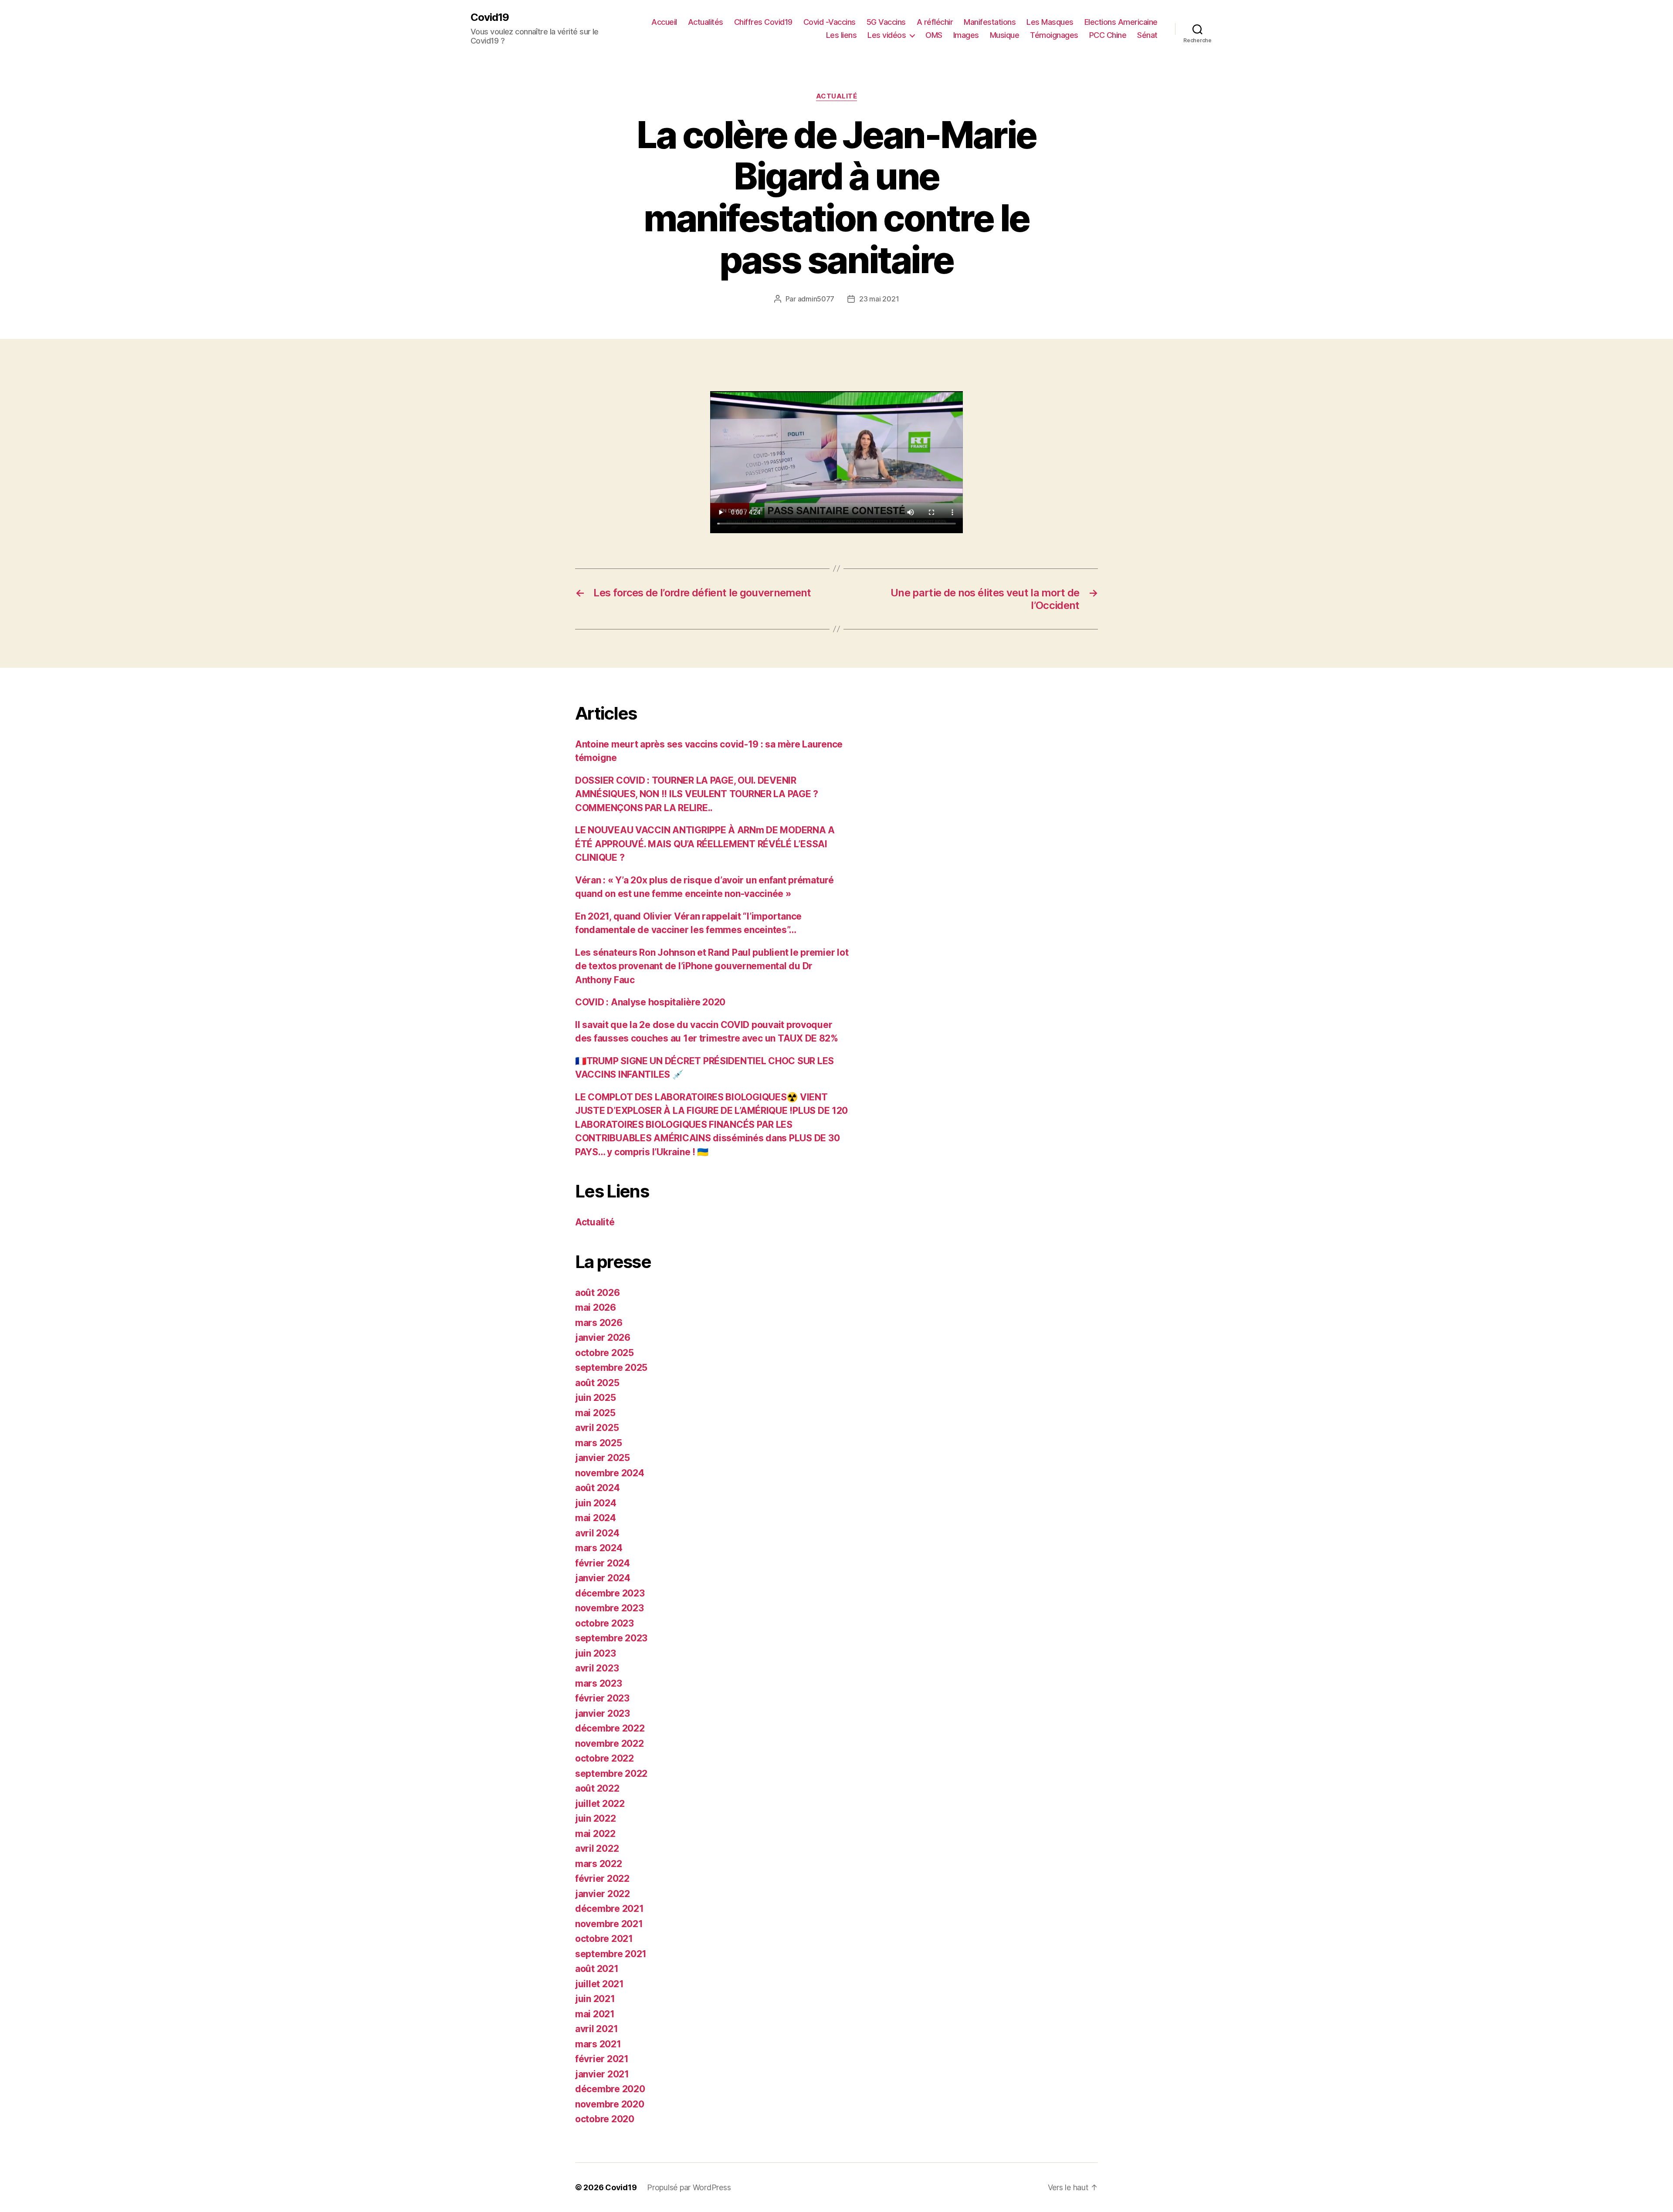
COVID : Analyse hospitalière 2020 (650, 1002)
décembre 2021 (610, 1909)
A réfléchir (935, 22)
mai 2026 (596, 1307)
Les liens (842, 35)
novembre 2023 (610, 1608)
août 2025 (597, 1383)
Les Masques (1050, 22)
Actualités (706, 22)
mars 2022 (599, 1864)
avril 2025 (597, 1428)
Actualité (837, 96)
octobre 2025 (605, 1353)
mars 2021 (598, 2044)
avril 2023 (597, 1668)
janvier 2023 (603, 1713)
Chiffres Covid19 (763, 22)
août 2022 (597, 1788)
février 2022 (602, 1879)
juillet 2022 (600, 1804)
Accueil (664, 22)
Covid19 (490, 17)
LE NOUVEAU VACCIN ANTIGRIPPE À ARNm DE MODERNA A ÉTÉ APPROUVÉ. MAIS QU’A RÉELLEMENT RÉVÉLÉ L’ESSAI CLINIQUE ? (705, 844)
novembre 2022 (610, 1744)
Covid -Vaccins (830, 22)
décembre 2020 (610, 2089)
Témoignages (1054, 35)
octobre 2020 (605, 2119)
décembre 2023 (610, 1593)
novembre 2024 (610, 1473)
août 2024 (598, 1488)
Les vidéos (887, 35)
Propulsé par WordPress (689, 2187)
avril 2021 (596, 2029)
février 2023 (602, 1698)
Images (966, 35)
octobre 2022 (605, 1758)
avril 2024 (597, 1533)
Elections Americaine (1121, 22)
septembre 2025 (611, 1368)
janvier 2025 (603, 1458)
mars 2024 (599, 1548)
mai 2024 (596, 1518)
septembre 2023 (611, 1638)
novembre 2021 (609, 1924)
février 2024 (603, 1563)
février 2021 (602, 2059)
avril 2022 (597, 1848)
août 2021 (597, 1969)
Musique (1005, 35)
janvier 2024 (603, 1578)
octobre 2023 (605, 1623)
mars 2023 (599, 1683)
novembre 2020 (610, 2104)
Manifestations (990, 22)
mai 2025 (595, 1413)
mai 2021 (595, 2014)
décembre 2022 (610, 1728)
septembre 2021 (611, 1954)
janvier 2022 (603, 1894)
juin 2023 (596, 1653)
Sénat (1147, 35)
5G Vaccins (886, 22)
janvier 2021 (602, 2074)
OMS (934, 35)
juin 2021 (595, 1999)
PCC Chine (1108, 35)
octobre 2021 (604, 1939)
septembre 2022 (611, 1774)
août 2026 (598, 1293)
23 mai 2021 (879, 299)
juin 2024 (596, 1503)
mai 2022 (595, 1834)
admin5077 (816, 299)
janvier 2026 (603, 1338)
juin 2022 (596, 1818)
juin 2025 (596, 1398)
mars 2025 (599, 1443)
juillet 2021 (599, 1984)
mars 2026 (599, 1323)
